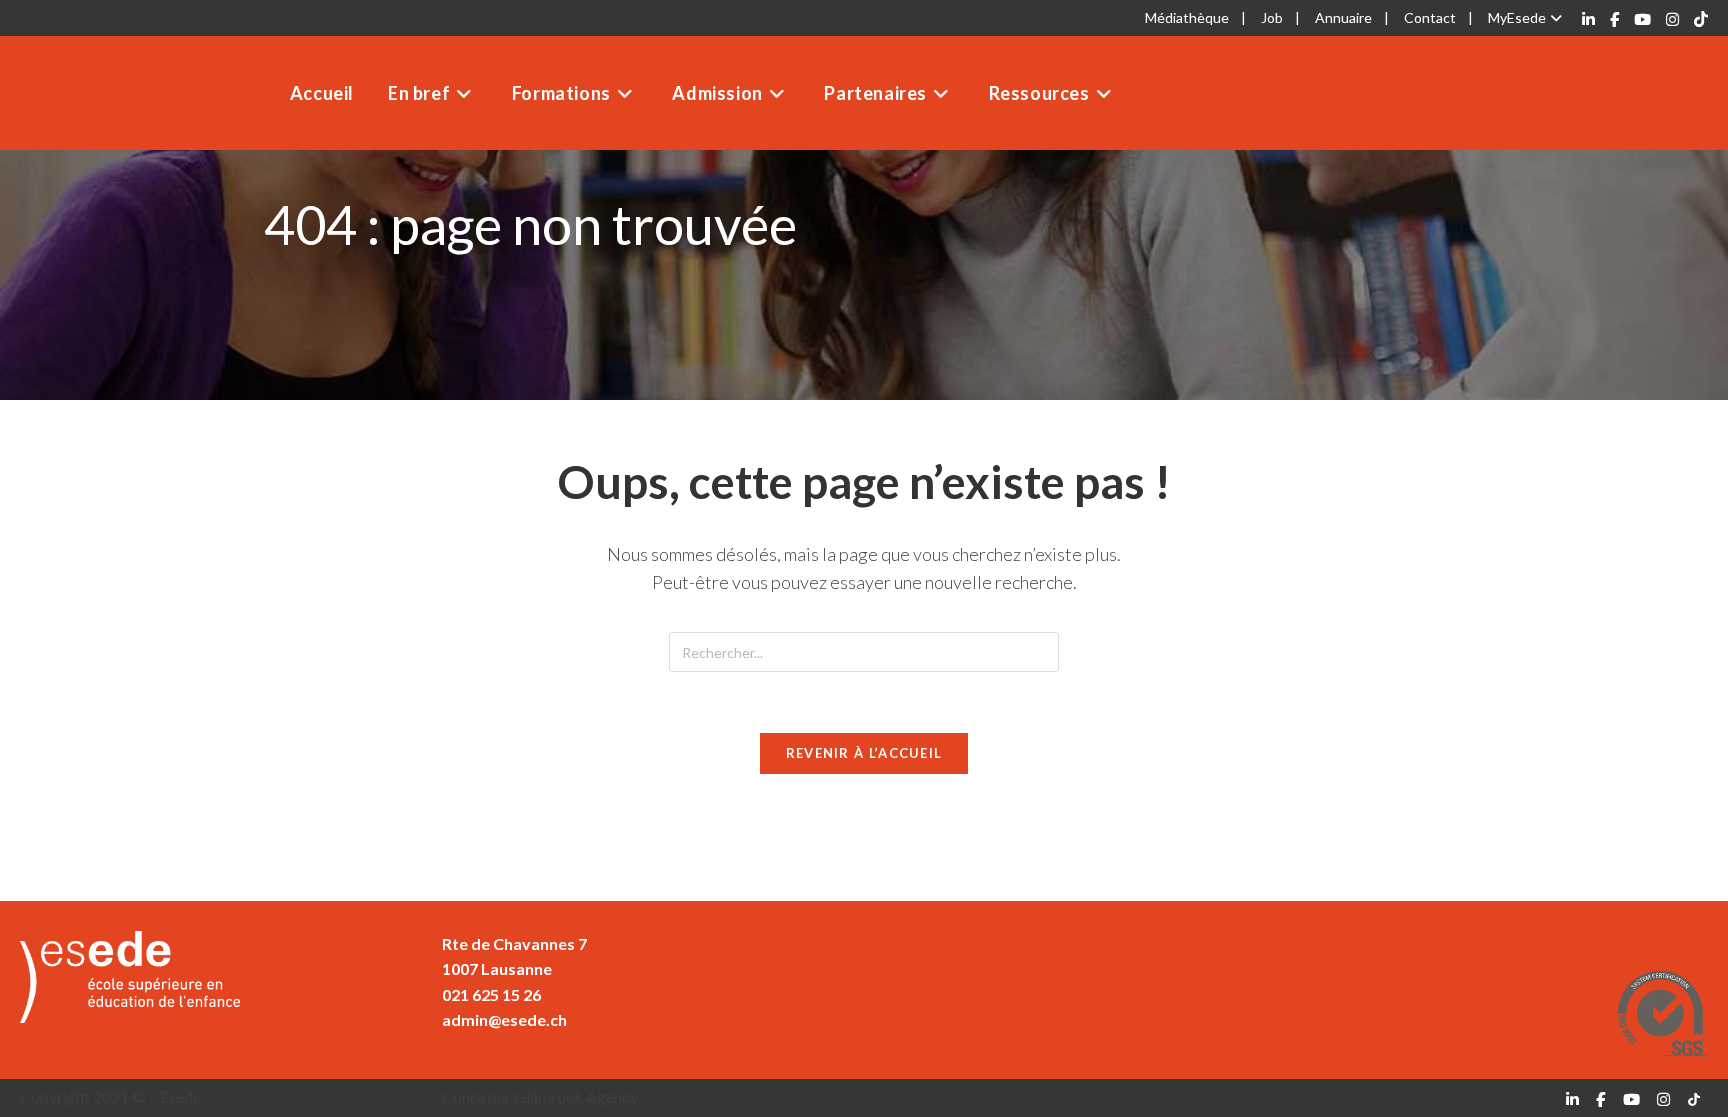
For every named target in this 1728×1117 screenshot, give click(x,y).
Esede (52, 93)
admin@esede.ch (504, 1019)
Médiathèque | (1195, 17)
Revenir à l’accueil (864, 753)
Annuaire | (1352, 17)
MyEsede (1517, 17)
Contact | (1438, 17)
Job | (1280, 17)
